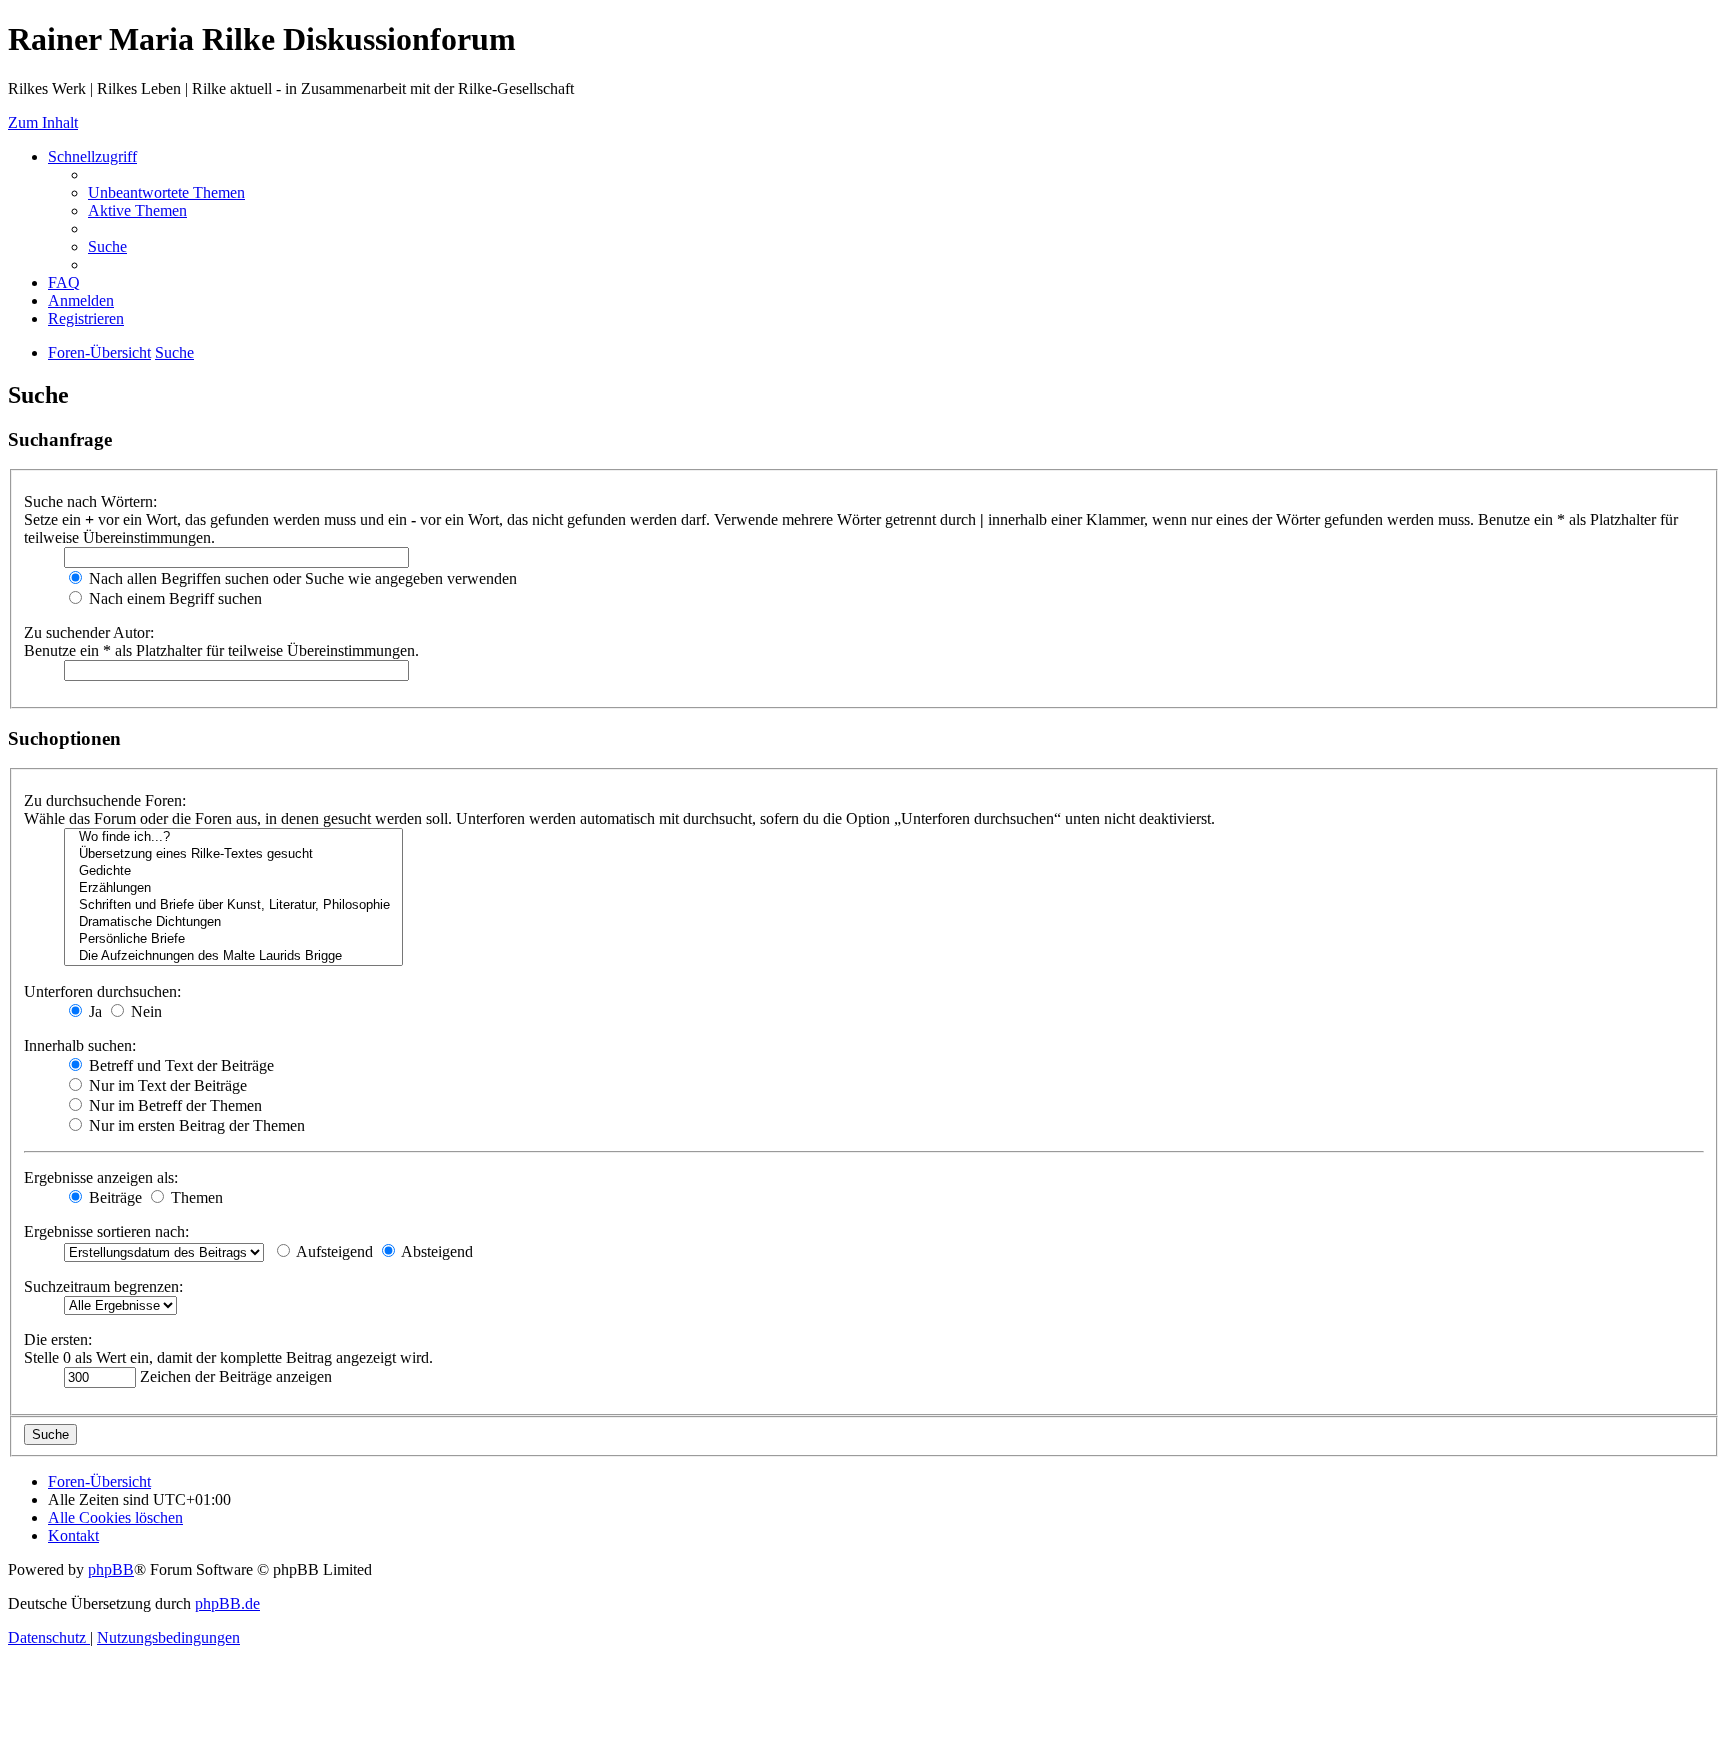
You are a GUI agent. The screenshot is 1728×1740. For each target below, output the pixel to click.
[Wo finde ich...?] (233, 837)
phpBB (111, 1569)
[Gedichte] (233, 871)
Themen (195, 1197)
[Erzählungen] (233, 888)
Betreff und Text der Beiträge (179, 1065)
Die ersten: (58, 1339)
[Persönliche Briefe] (233, 939)
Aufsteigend (333, 1251)
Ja (93, 1011)
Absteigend (435, 1251)
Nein (144, 1011)
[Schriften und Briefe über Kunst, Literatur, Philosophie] (233, 905)
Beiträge (113, 1197)
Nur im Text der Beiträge (166, 1085)
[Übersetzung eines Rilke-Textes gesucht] (233, 854)
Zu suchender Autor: (89, 632)
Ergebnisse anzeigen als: (101, 1177)
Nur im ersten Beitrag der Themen (195, 1125)
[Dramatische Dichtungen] (233, 922)
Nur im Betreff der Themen (173, 1105)
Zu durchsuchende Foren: (105, 800)
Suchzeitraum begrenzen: (103, 1286)
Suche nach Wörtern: (90, 501)
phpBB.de (227, 1603)
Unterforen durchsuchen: (102, 991)
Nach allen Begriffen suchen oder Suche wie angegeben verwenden (301, 578)
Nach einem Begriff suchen (173, 598)
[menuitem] (166, 192)
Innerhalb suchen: (80, 1045)
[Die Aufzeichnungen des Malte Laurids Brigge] (233, 956)
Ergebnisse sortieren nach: (106, 1231)
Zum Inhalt (43, 122)
